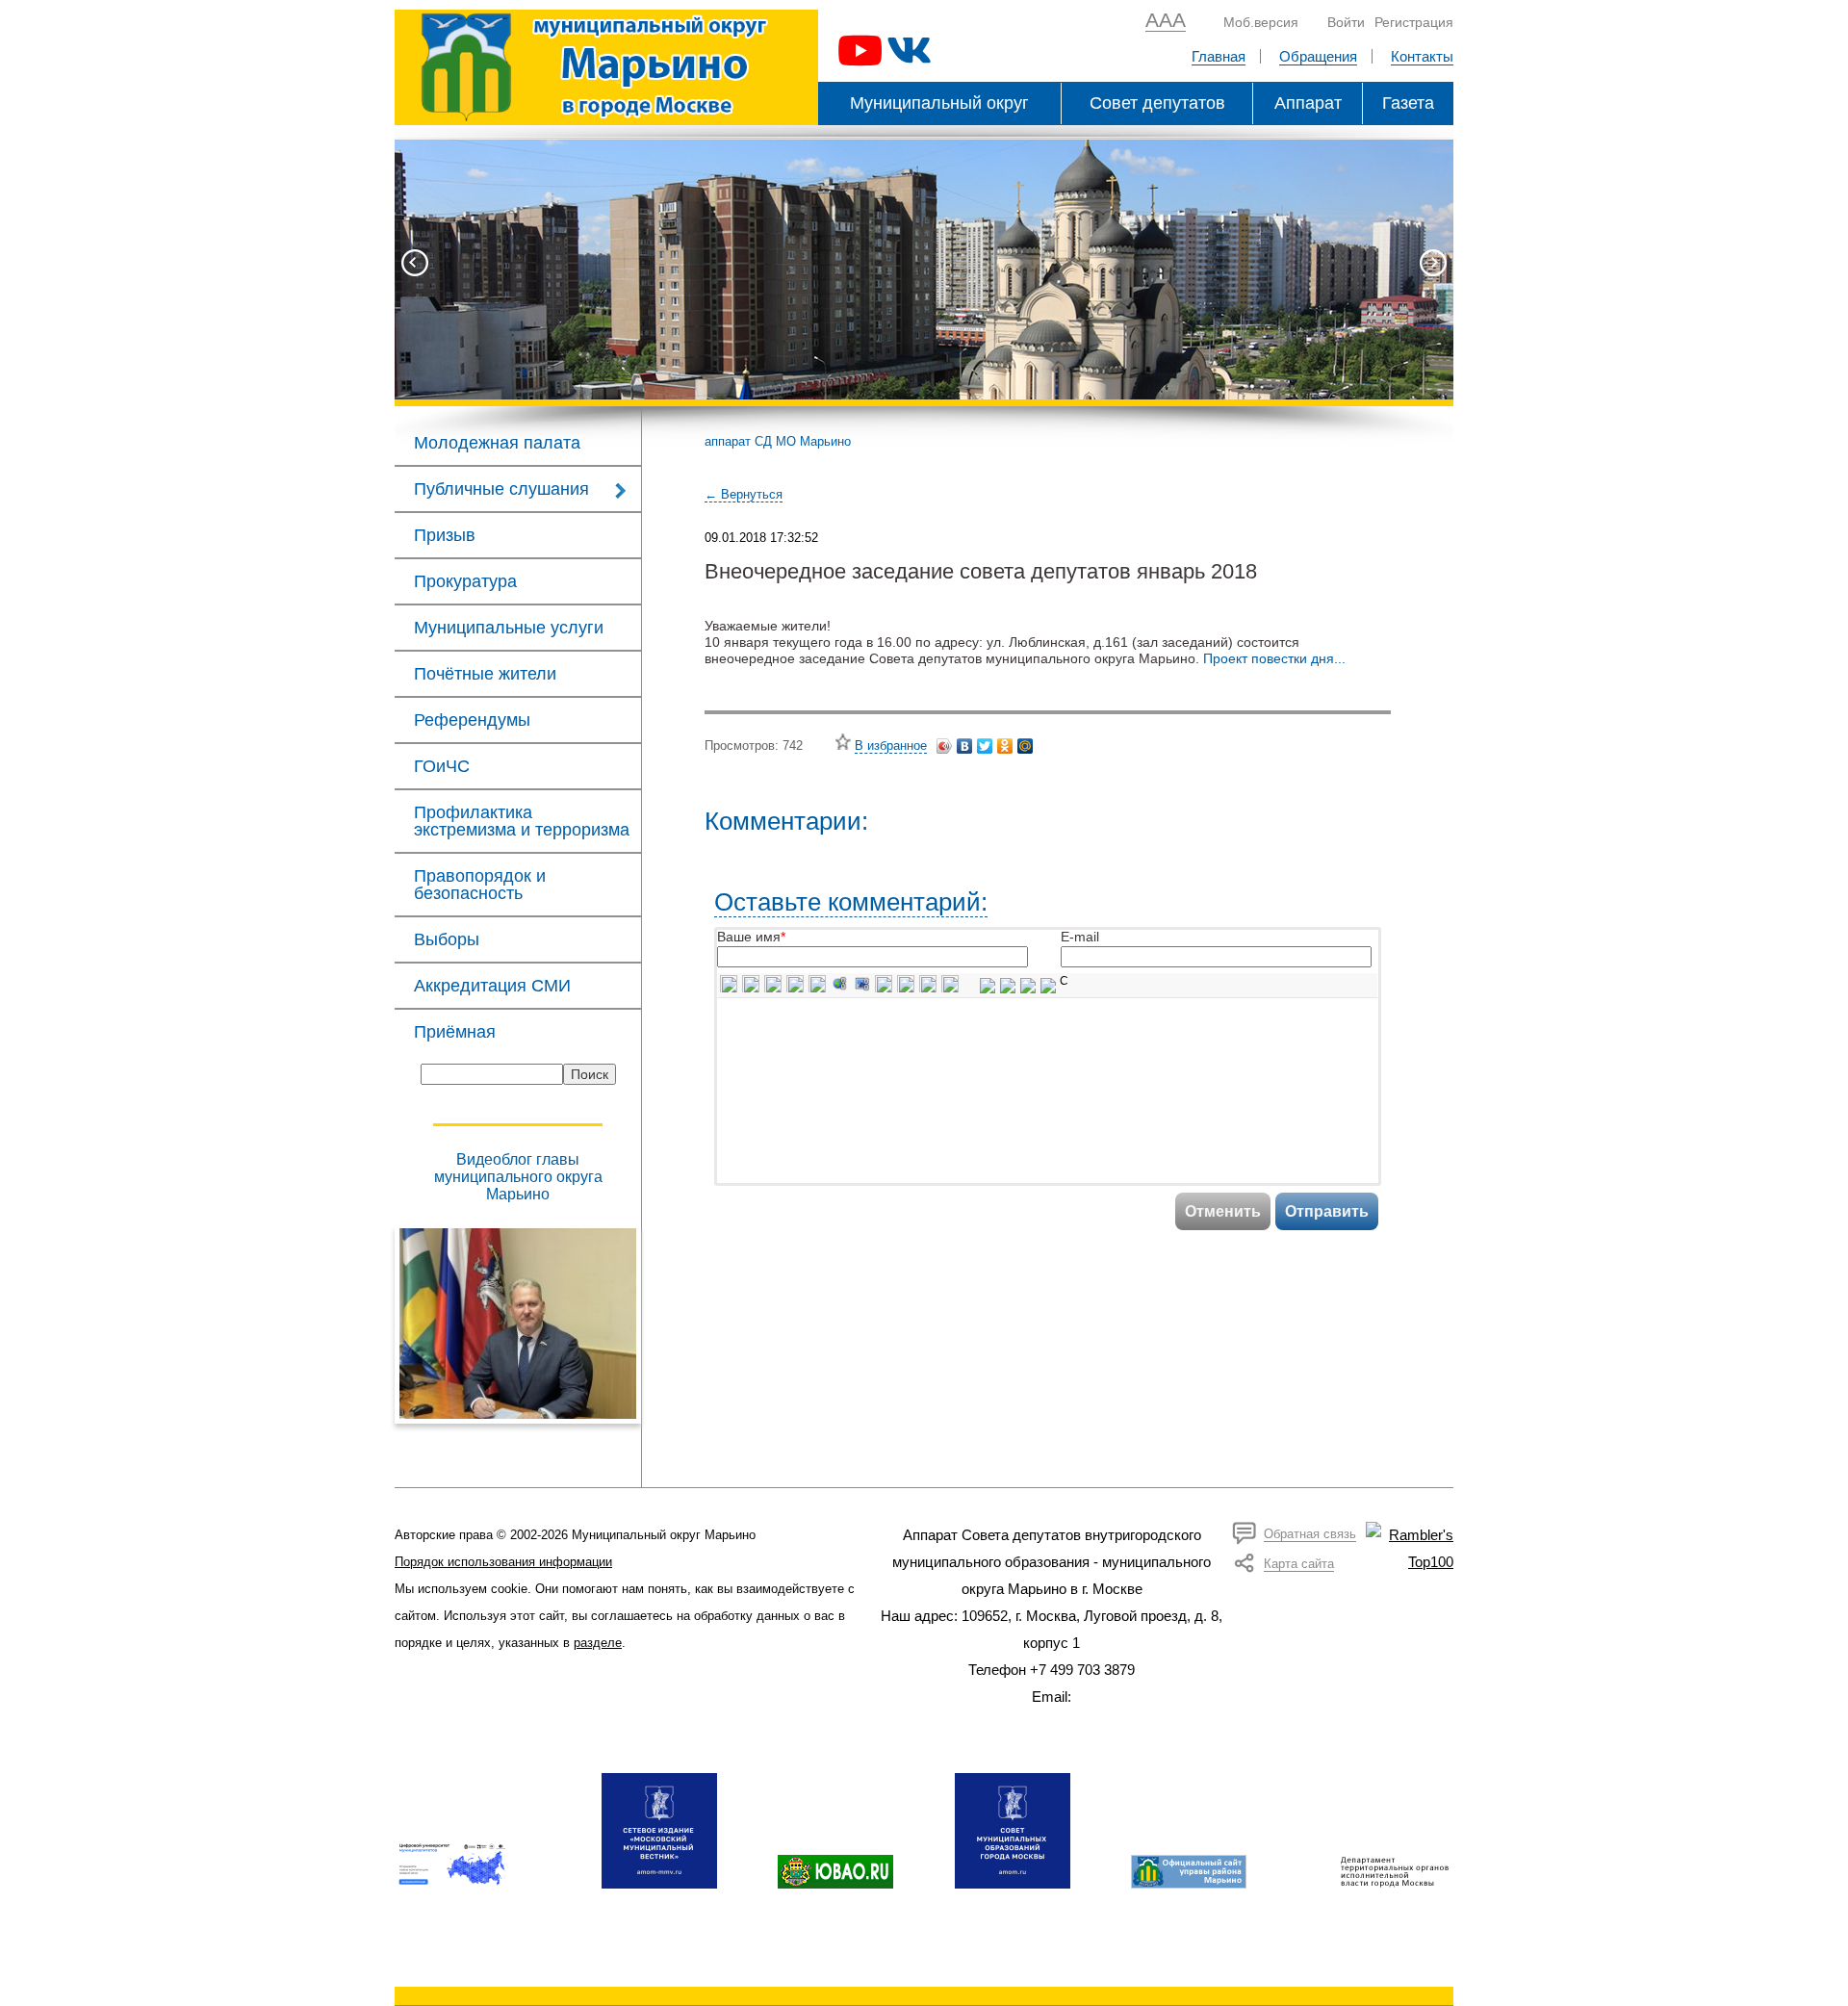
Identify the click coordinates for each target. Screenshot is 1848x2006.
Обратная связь (1310, 1534)
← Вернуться (744, 494)
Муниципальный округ (939, 103)
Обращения (1318, 56)
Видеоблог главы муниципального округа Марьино (518, 1177)
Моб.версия (1261, 22)
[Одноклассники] (1005, 746)
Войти (1346, 22)
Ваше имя (749, 937)
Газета (1408, 103)
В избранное (891, 746)
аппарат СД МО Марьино (778, 441)
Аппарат (1308, 103)
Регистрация (1414, 22)
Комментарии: (786, 821)
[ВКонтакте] (965, 746)
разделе (598, 1643)
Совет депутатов (1157, 103)
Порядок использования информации (503, 1562)
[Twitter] (985, 746)
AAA (1166, 20)
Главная (1219, 56)
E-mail (1080, 937)
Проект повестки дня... (1274, 658)
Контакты (1422, 56)
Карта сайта (1299, 1564)
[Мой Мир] (1026, 746)
